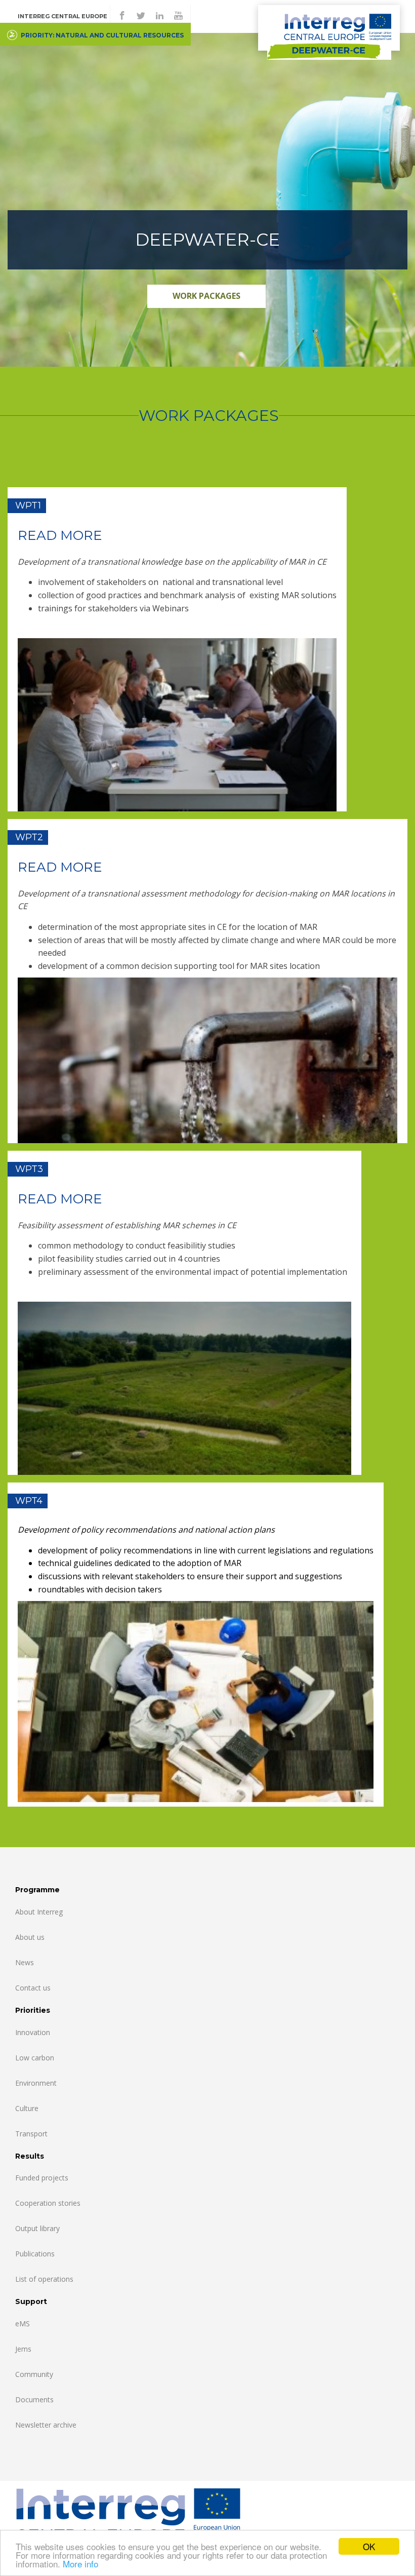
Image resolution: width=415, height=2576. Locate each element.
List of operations (44, 2279)
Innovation (33, 2032)
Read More (60, 867)
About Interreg (39, 1912)
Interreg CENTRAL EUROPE (63, 16)
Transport (31, 2134)
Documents (34, 2399)
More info (80, 2564)
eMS (23, 2324)
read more (60, 535)
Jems (23, 2349)
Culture (27, 2108)
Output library (37, 2228)
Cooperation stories (48, 2203)
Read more (60, 1199)
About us (30, 1937)
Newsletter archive (46, 2425)
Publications (35, 2254)
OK (369, 2546)
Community (34, 2374)
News (25, 1962)
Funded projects (42, 2178)
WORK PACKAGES (206, 296)
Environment (36, 2083)
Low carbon (35, 2058)
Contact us (33, 1988)
